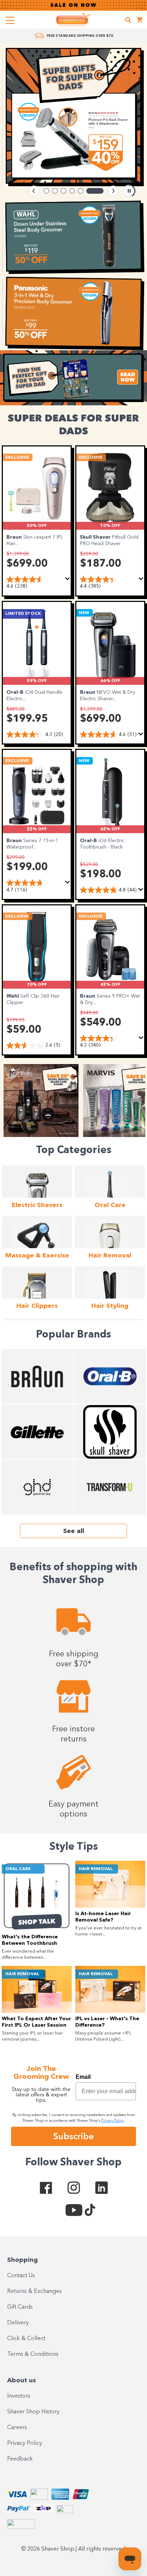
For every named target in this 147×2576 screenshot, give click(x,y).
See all (74, 1531)
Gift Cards (20, 2307)
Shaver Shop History (33, 2412)
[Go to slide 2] (55, 191)
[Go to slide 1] (46, 191)
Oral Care (18, 1869)
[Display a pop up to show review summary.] (68, 579)
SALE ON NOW (73, 5)
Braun (15, 537)
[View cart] (140, 21)
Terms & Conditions (33, 2354)
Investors (19, 2396)
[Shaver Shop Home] (73, 19)
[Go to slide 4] (72, 191)
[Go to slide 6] (95, 191)
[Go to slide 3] (64, 191)
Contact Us (21, 2276)
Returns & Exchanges (34, 2291)
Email (83, 2077)
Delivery (18, 2323)
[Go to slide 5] (81, 191)
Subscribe (73, 2136)
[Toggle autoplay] (129, 191)
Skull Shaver (96, 537)
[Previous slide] (34, 191)
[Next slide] (113, 191)
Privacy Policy (25, 2443)
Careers (17, 2428)
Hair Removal (96, 1869)
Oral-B (16, 692)
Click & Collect (26, 2339)
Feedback (20, 2459)
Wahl (13, 996)
